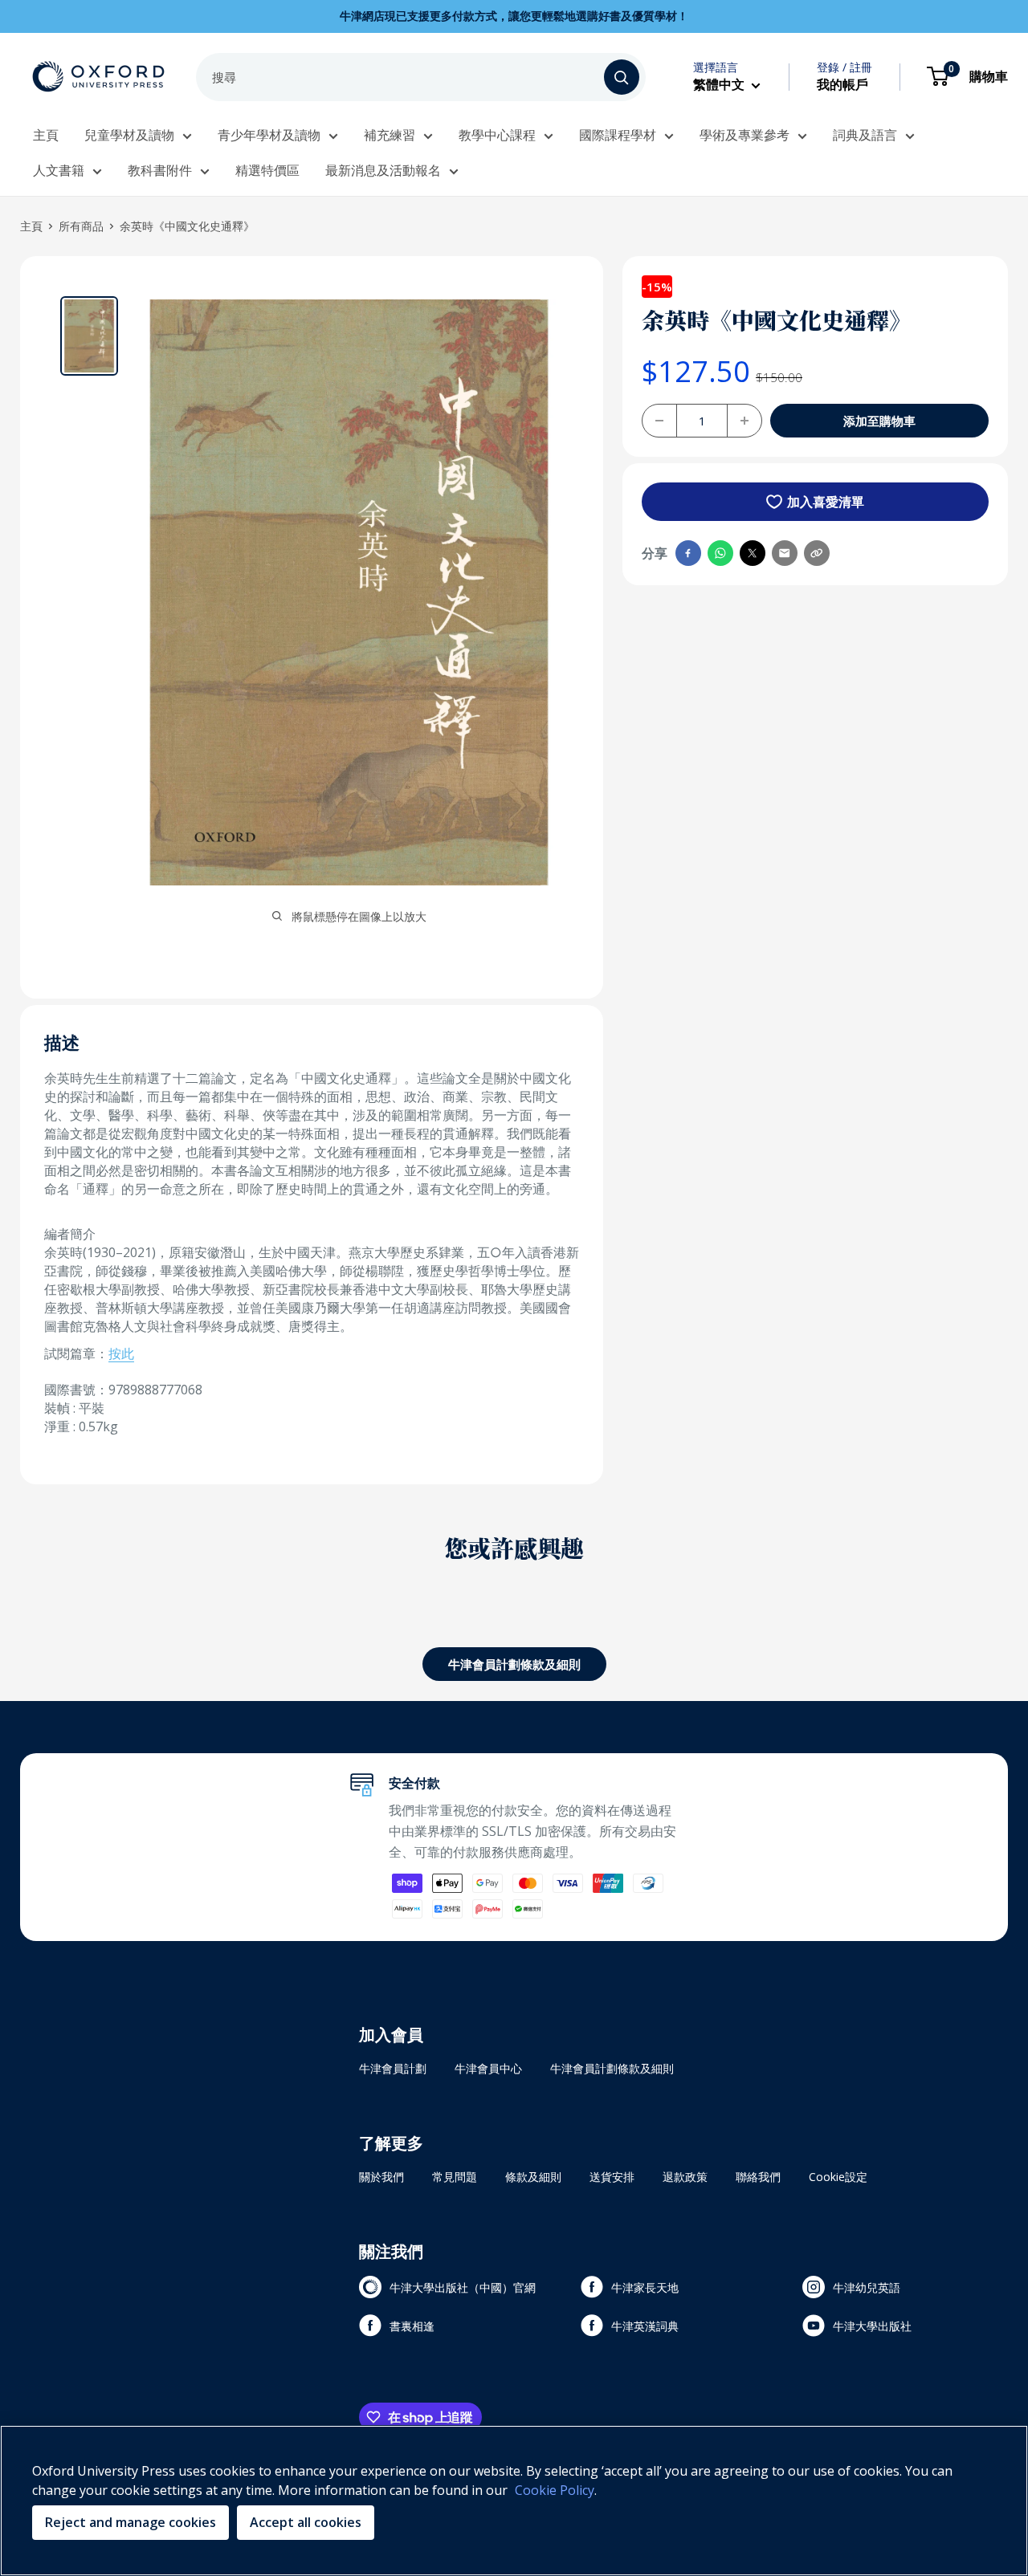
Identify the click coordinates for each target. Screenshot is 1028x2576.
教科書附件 (160, 170)
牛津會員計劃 (393, 2068)
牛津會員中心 (488, 2068)
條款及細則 (533, 2177)
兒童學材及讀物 (129, 135)
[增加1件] (744, 421)
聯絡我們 (758, 2177)
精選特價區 (267, 170)
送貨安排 (612, 2177)
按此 (121, 1353)
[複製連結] (817, 553)
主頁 (46, 135)
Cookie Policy (555, 2490)
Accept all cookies (306, 2522)
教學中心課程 (497, 135)
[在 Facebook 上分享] (688, 553)
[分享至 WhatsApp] (720, 553)
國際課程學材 (618, 135)
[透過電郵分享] (785, 553)
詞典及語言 (865, 135)
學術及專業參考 (744, 135)
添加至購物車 (879, 421)
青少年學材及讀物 (269, 135)
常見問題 (455, 2177)
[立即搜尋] (622, 77)
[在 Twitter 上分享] (753, 553)
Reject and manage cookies (131, 2522)
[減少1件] (659, 421)
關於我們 (381, 2177)
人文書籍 (59, 170)
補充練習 (390, 135)
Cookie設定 (838, 2177)
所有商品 (81, 226)
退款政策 (685, 2177)
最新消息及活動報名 (383, 170)
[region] (514, 2501)
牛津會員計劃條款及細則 (514, 1664)
